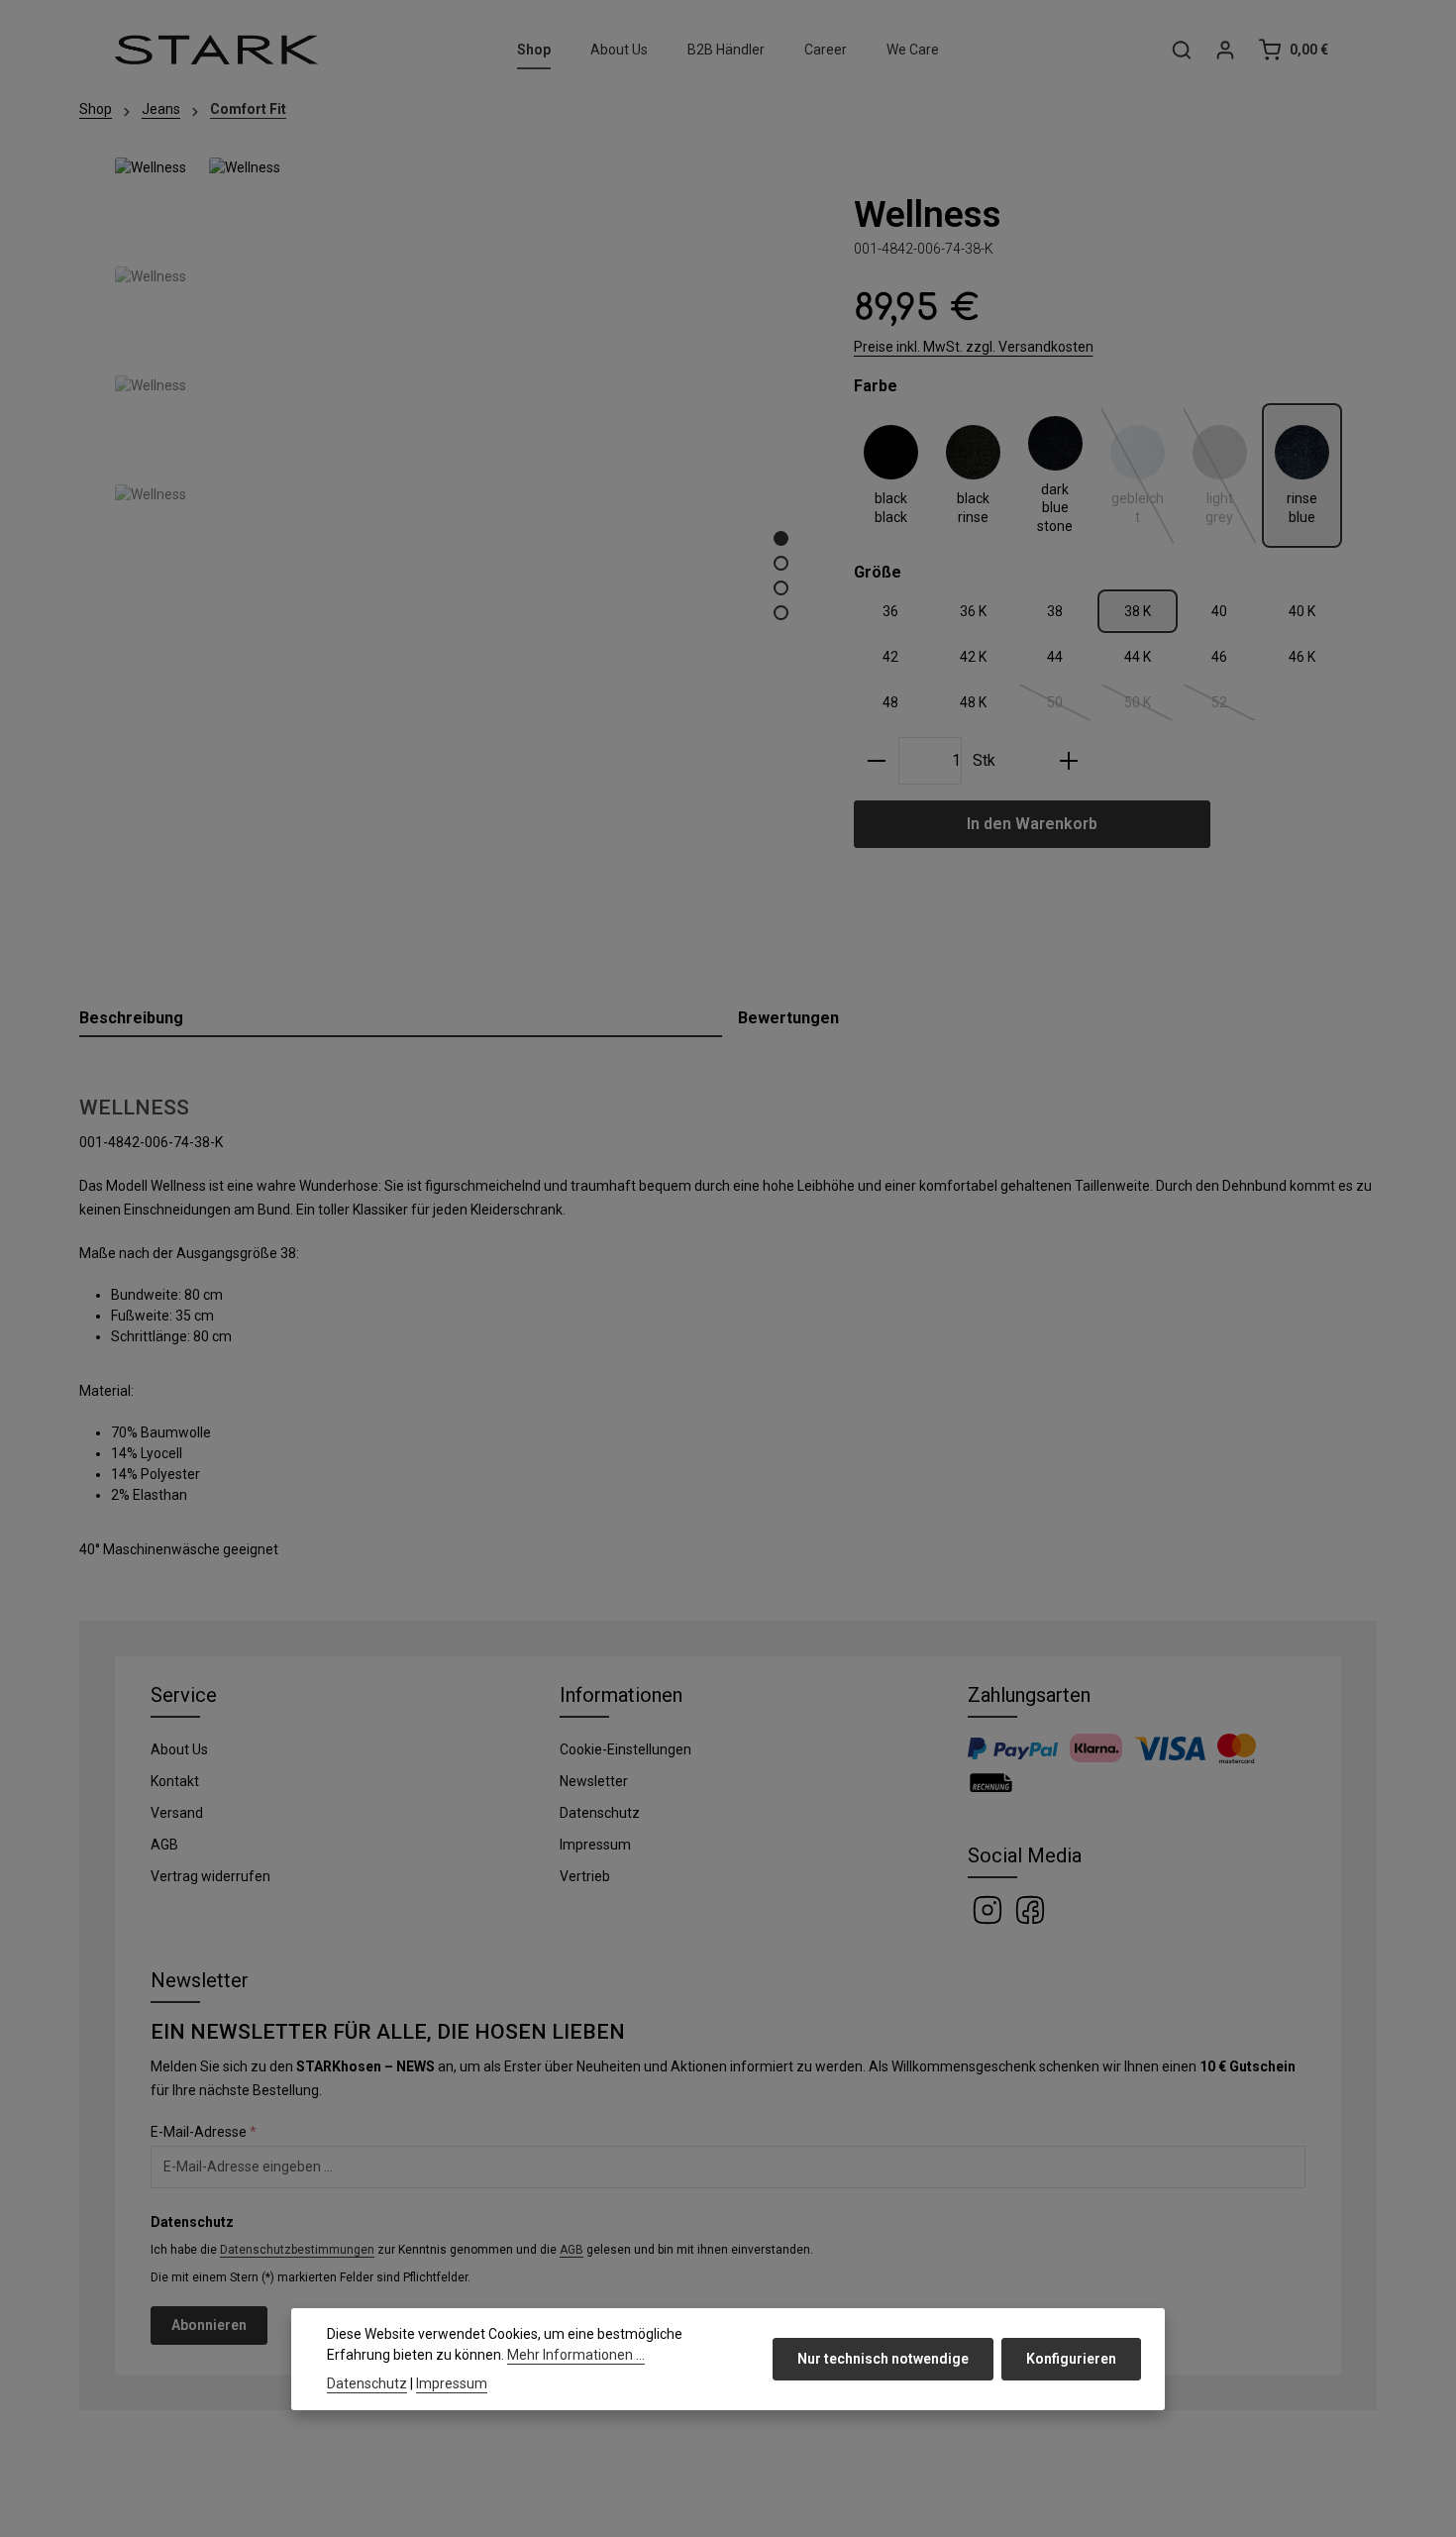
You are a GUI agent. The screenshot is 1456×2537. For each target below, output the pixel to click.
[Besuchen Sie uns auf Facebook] (1030, 1908)
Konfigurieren (1071, 2359)
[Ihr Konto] (1225, 50)
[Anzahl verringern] (877, 761)
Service (184, 1695)
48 (890, 702)
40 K (1302, 611)
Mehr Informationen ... (576, 2355)
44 (1055, 657)
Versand (177, 1813)
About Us (179, 1749)
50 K (1149, 706)
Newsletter (594, 1781)
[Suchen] (1182, 50)
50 (1070, 706)
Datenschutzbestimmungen (297, 2250)
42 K (973, 657)
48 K (973, 702)
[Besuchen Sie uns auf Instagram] (989, 1908)
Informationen (621, 1695)
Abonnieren (209, 2325)
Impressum (595, 1845)
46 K (1302, 657)
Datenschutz (600, 1813)
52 (1234, 706)
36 (890, 611)
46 (1219, 657)
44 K (1138, 657)
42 (890, 657)
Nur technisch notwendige (883, 2359)
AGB (164, 1845)
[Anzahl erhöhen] (1069, 761)
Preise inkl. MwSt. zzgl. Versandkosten (974, 347)
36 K (973, 611)
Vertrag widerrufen (210, 1876)
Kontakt (175, 1781)
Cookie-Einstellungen (625, 1749)
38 (1055, 611)
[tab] (401, 1019)
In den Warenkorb (1032, 824)
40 (1219, 611)
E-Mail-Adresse (204, 2132)
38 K (1138, 611)
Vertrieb (585, 1876)
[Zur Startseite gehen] (216, 50)
